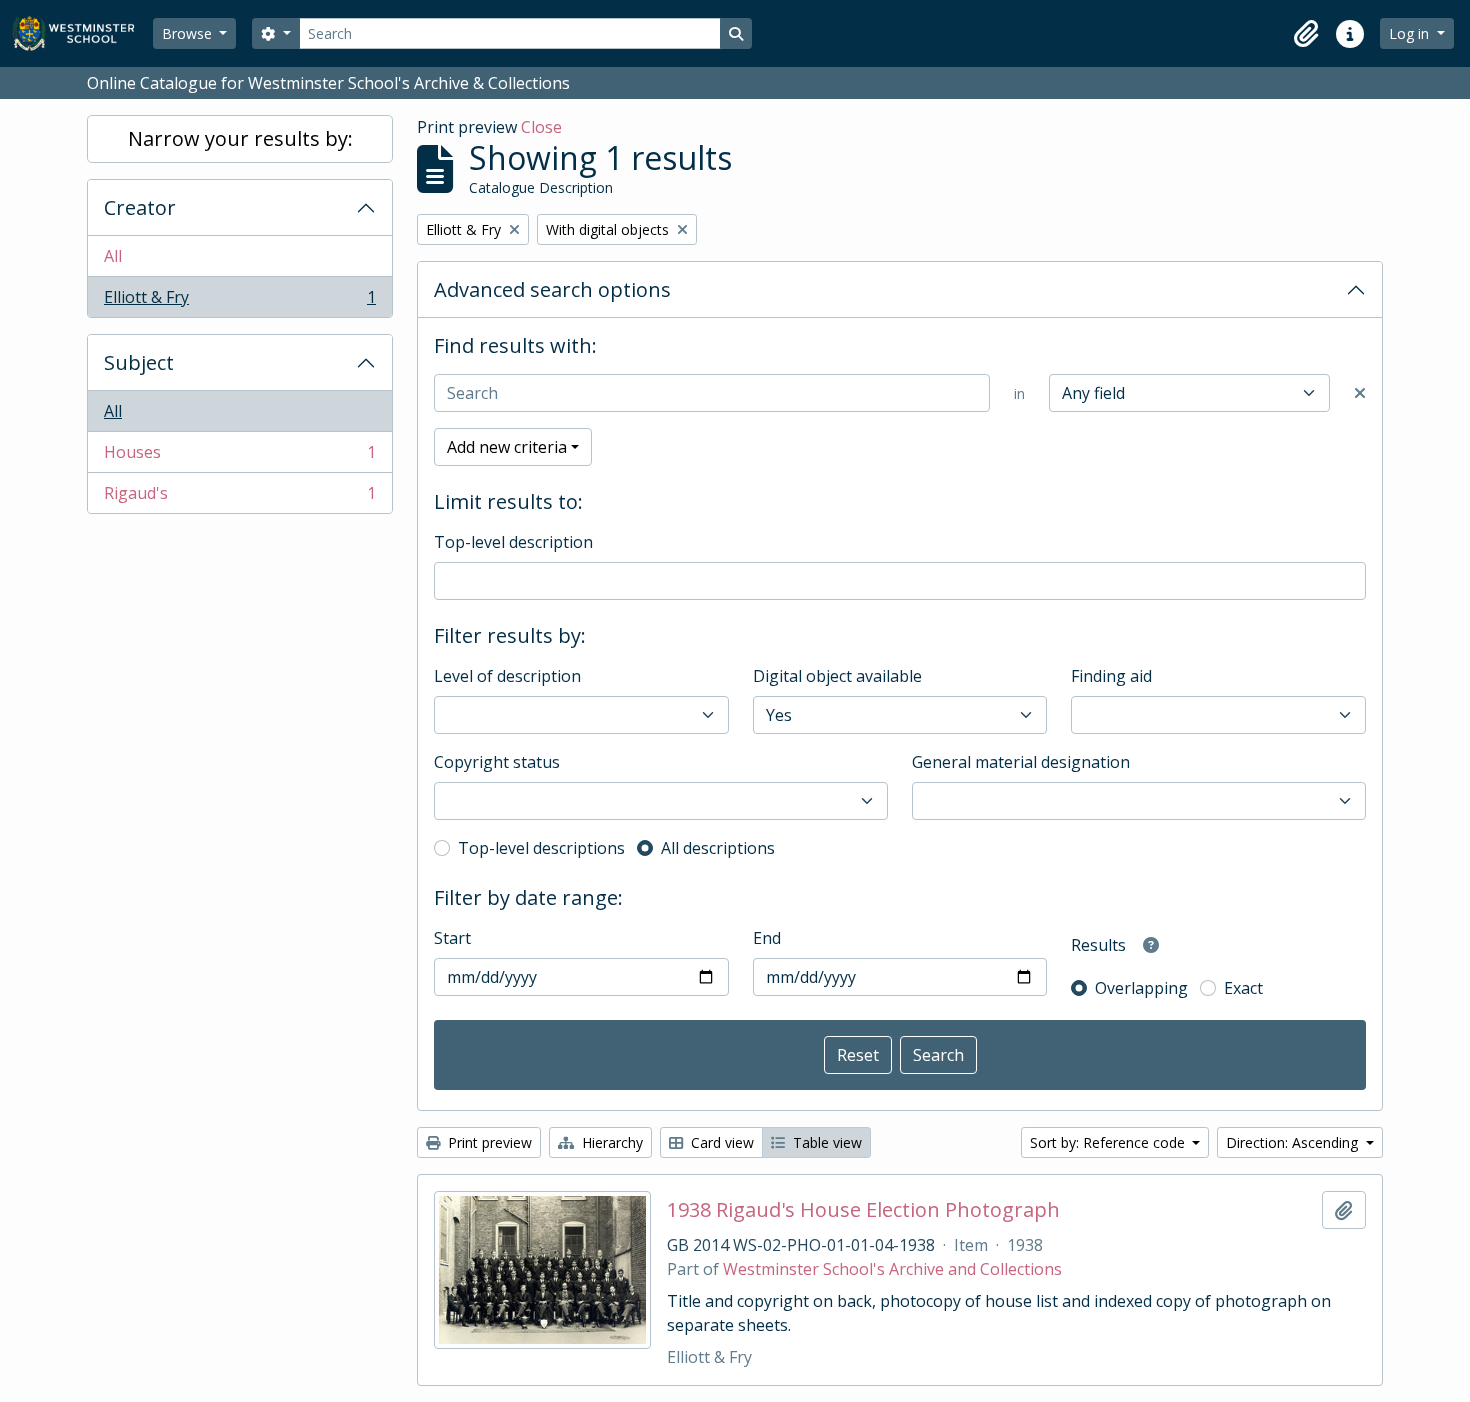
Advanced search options (552, 289)
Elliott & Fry (239, 301)
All (113, 256)
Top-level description (513, 542)
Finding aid (1111, 676)
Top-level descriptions (541, 848)
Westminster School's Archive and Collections (892, 1269)
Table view (825, 1142)
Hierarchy (610, 1142)
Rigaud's (239, 497)
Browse (189, 33)
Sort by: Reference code (1109, 1142)
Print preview (488, 1142)
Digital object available (837, 676)
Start (452, 938)
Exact (1243, 988)
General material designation (1021, 762)
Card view (720, 1142)
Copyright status (497, 762)
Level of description (507, 676)
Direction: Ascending (1294, 1142)
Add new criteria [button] (507, 447)
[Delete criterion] (1360, 393)
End (767, 938)
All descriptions (718, 848)
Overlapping (1141, 988)
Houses (239, 457)
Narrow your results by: (240, 138)
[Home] (82, 33)
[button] (1306, 34)
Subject (139, 362)
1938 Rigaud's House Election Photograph (863, 1210)
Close (541, 127)
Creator (140, 207)
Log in (1411, 33)
